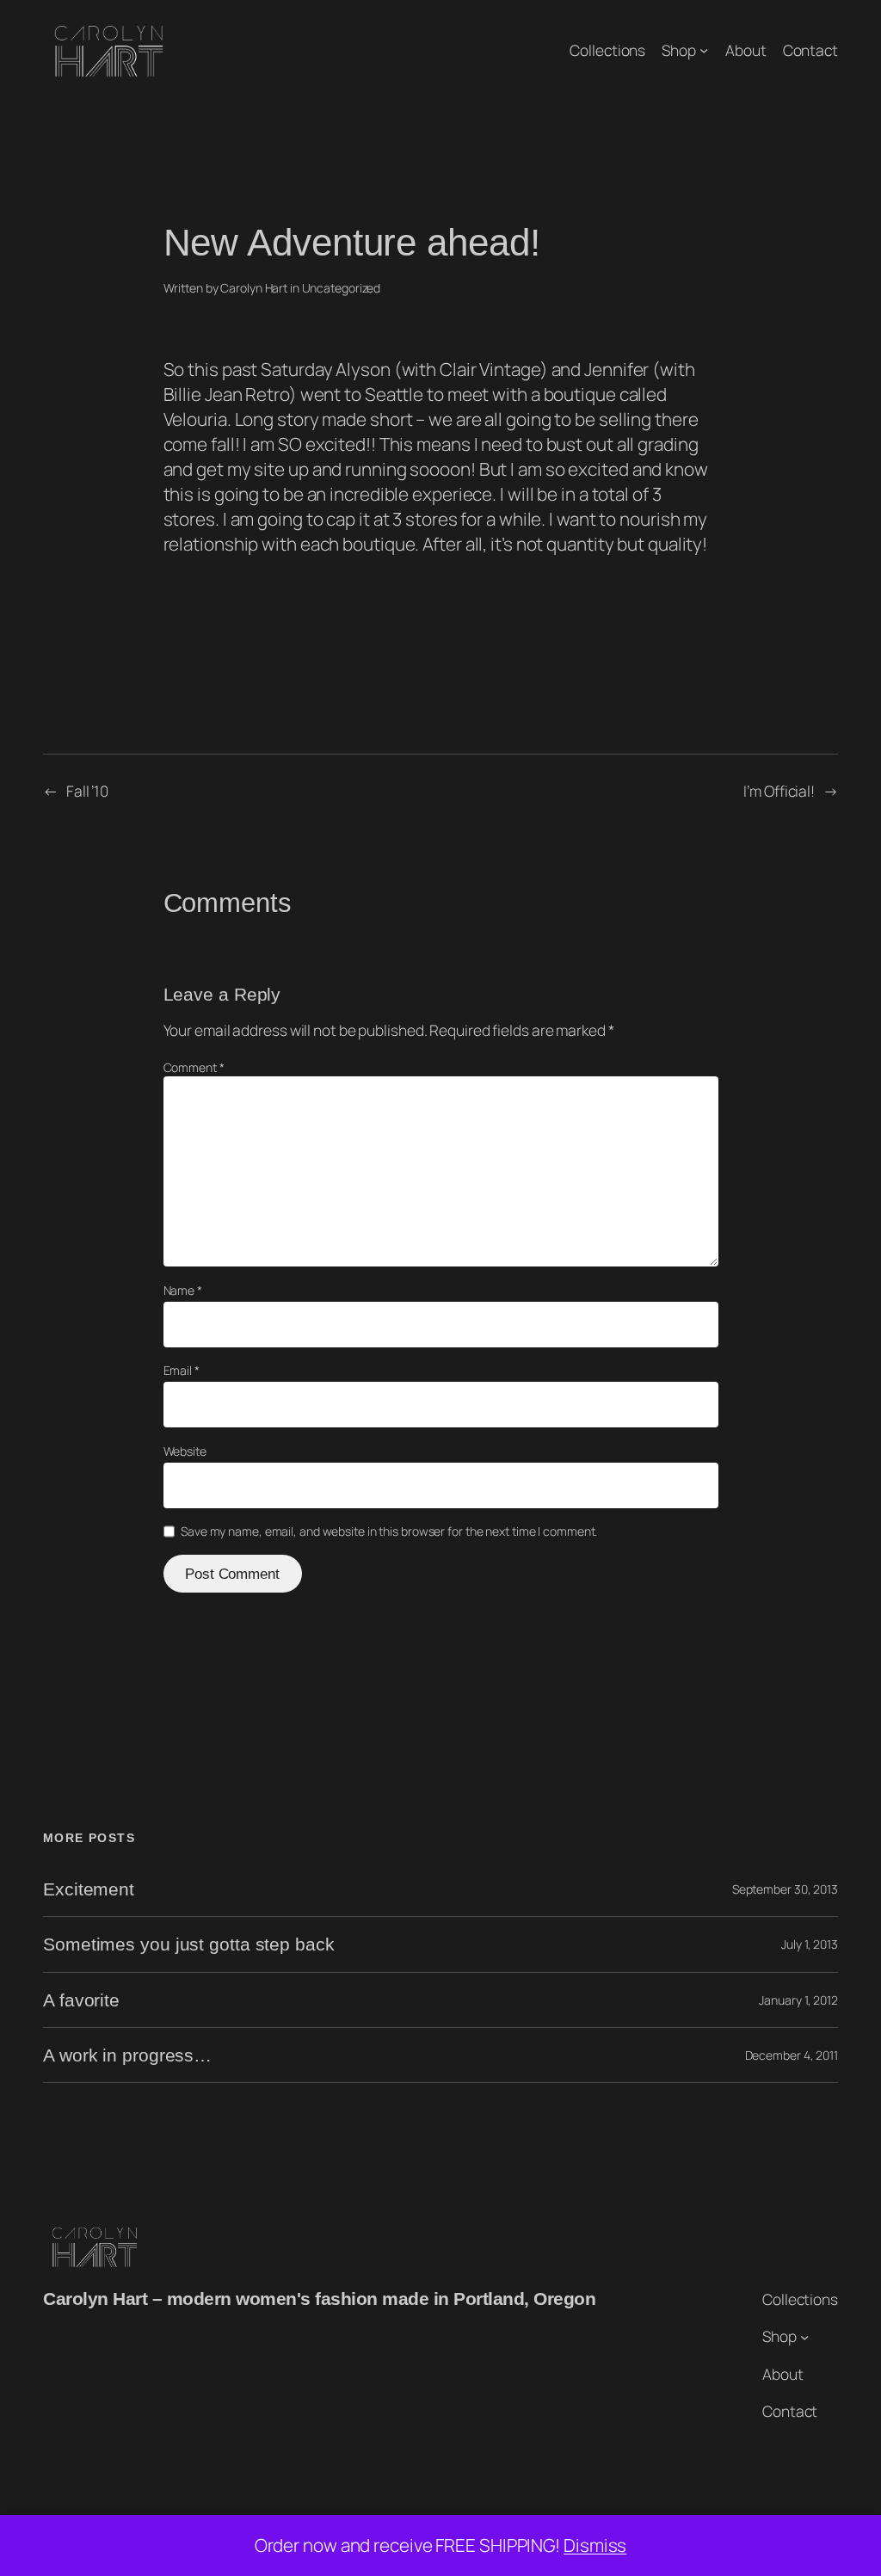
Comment (194, 1067)
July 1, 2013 (810, 1944)
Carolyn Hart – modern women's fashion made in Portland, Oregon (319, 2299)
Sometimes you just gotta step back (189, 1944)
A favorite (81, 2000)
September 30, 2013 (785, 1889)
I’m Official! (779, 791)
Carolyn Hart (254, 288)
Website (185, 1451)
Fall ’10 (87, 791)
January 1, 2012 (798, 2000)
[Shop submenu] (704, 50)
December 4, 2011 (792, 2055)
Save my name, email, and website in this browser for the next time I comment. (389, 1531)
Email (182, 1370)
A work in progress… (127, 2055)
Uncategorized (342, 288)
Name (183, 1290)
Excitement (89, 1889)
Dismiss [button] (595, 2545)
